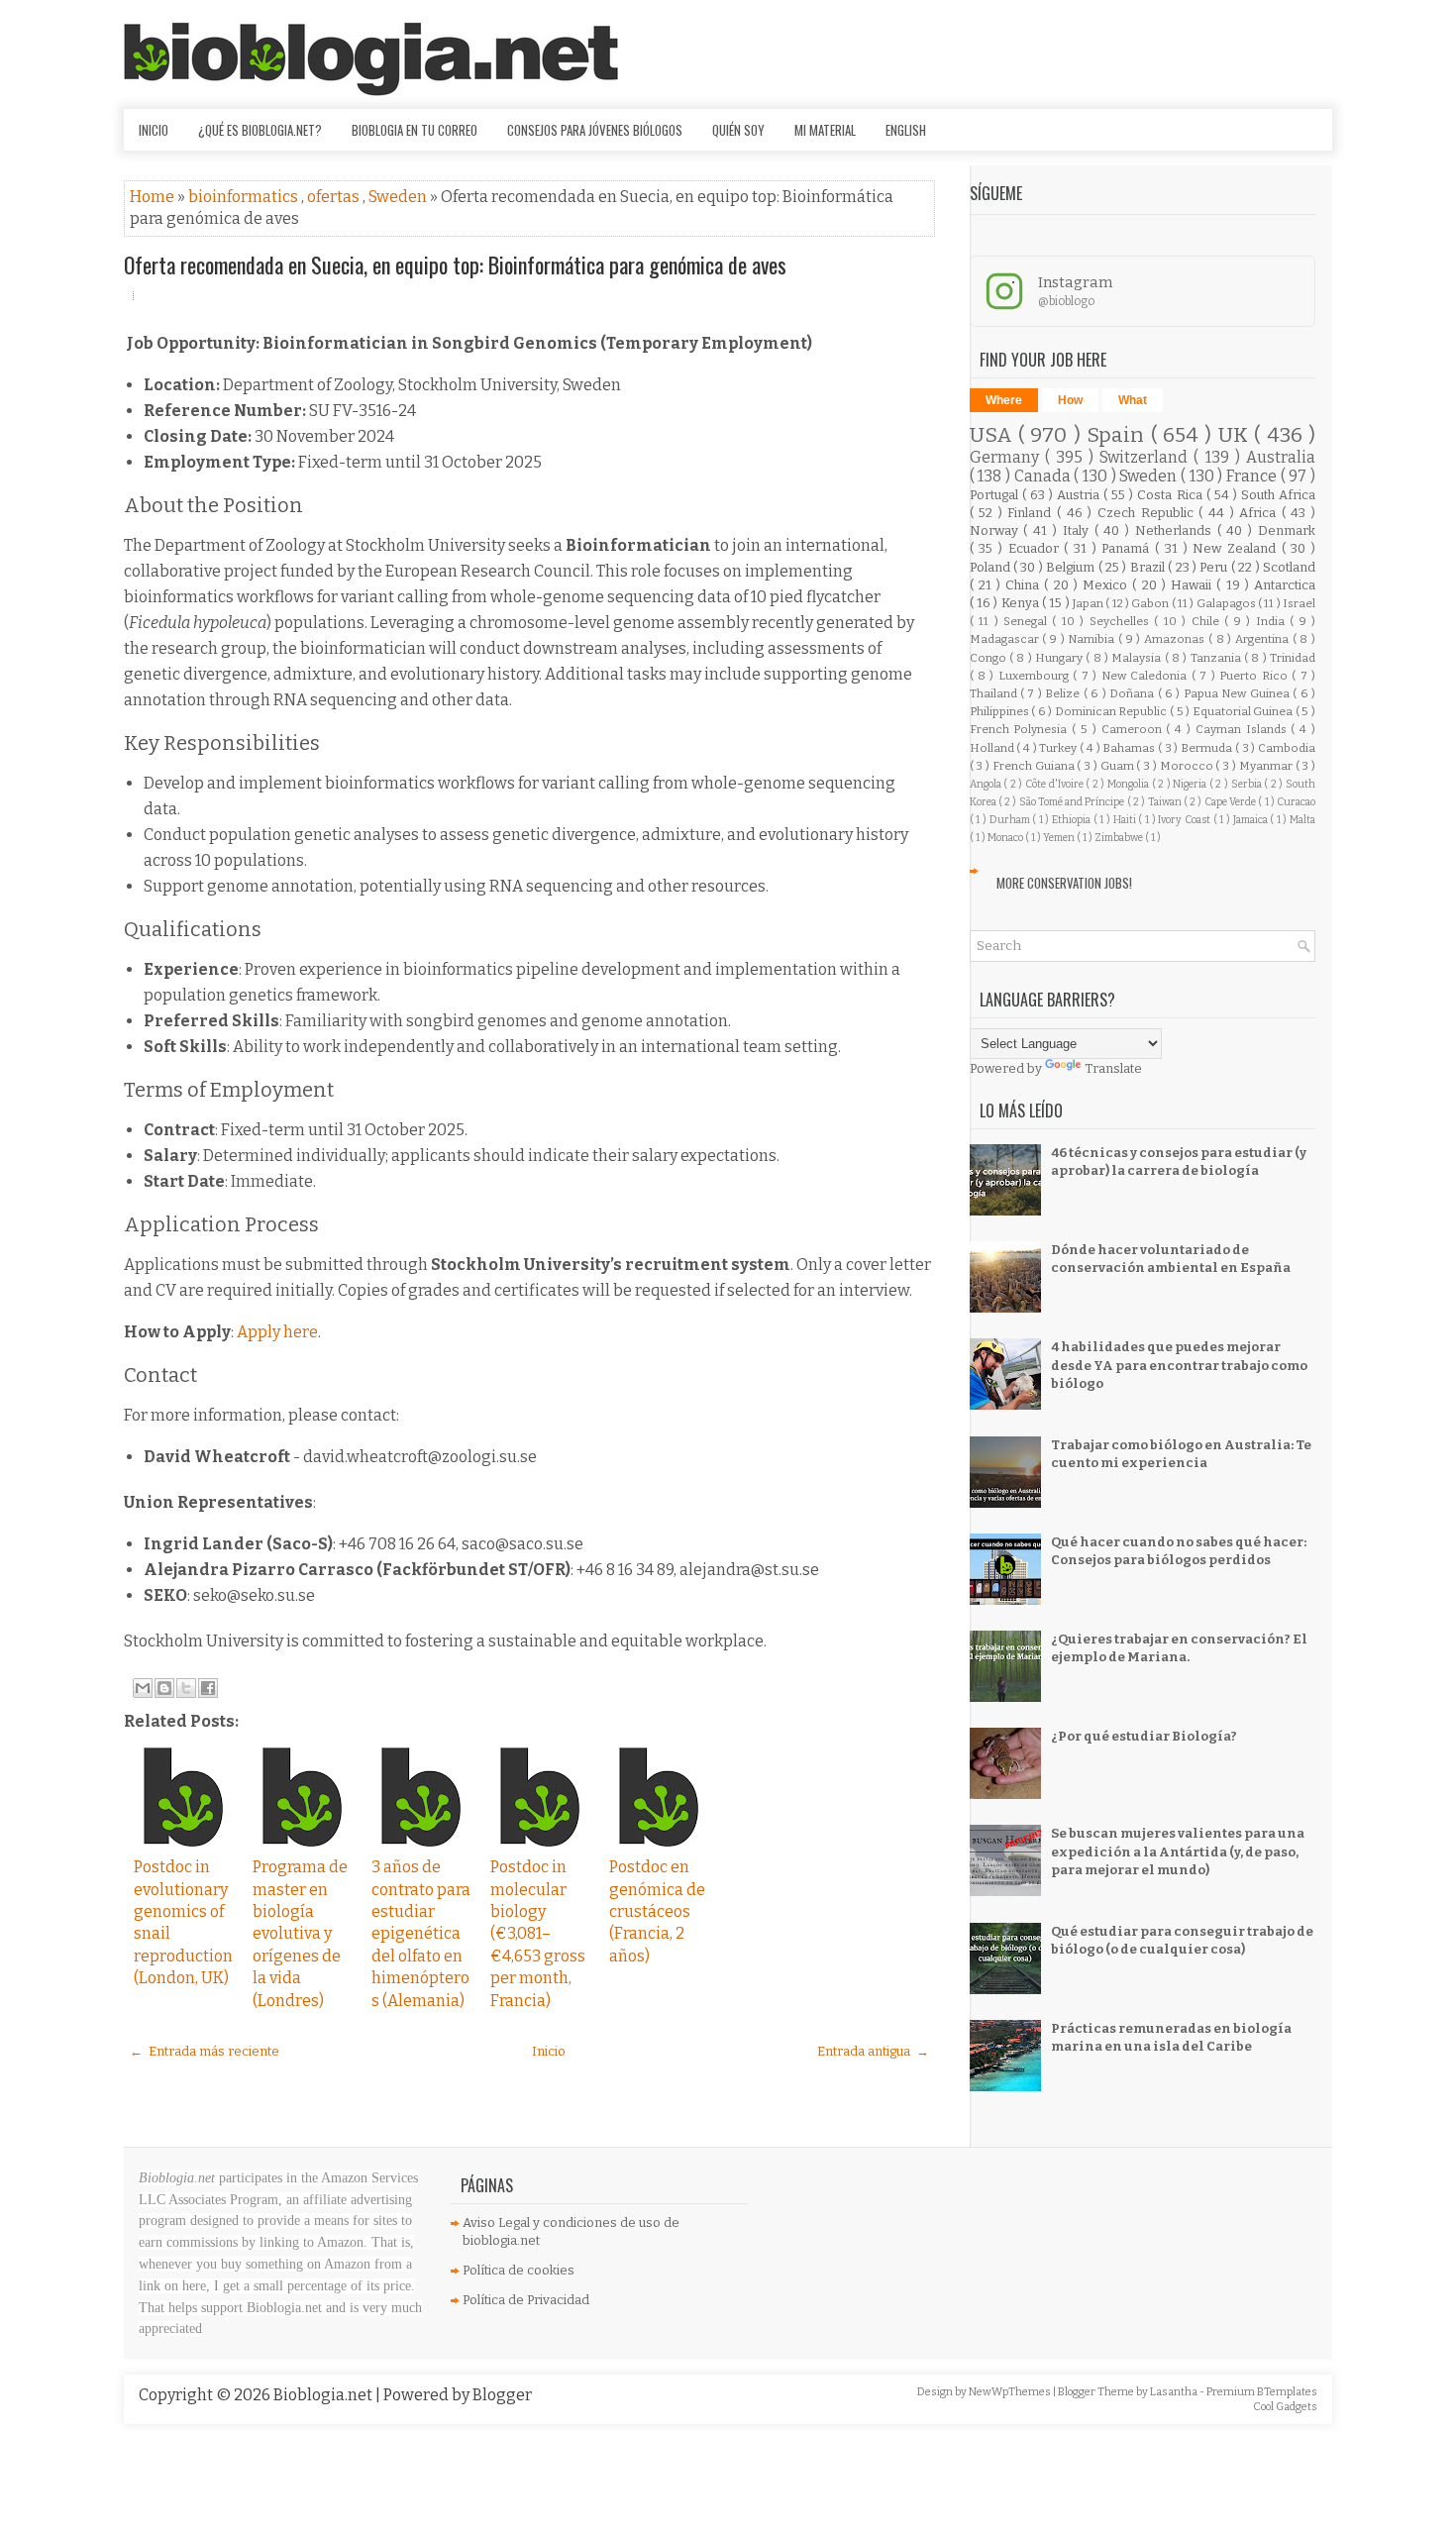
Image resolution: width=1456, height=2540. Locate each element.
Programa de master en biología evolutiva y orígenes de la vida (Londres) (300, 1933)
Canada (1044, 476)
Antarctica (1285, 585)
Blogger (502, 2395)
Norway (997, 530)
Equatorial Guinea (1244, 711)
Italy (1079, 530)
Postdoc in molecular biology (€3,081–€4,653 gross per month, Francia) (538, 1933)
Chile (1208, 621)
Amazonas (1176, 639)
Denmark (1287, 530)
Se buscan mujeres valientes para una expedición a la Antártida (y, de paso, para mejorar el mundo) (1178, 1851)
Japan (1089, 603)
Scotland (1289, 567)
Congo (989, 658)
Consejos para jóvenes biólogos (595, 130)
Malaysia (1138, 658)
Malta (1302, 820)
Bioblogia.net (324, 2395)
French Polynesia (1021, 729)
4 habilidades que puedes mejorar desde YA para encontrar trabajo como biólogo (1179, 1365)
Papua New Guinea (1238, 693)
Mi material (825, 130)
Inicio (154, 130)
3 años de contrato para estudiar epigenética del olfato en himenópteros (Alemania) (421, 1933)
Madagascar (1006, 639)
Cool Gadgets (1285, 2407)
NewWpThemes (1011, 2392)
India (1273, 621)
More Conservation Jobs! (1064, 883)
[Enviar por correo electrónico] (143, 1688)
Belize (1064, 693)
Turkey (1059, 748)
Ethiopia (1073, 820)
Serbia (1248, 784)
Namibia (1093, 639)
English (906, 130)
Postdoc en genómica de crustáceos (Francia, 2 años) (657, 1911)
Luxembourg (1036, 676)
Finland (1032, 513)
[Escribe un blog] (164, 1688)
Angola (987, 784)
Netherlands (1176, 530)
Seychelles (1122, 621)
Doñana (1133, 693)
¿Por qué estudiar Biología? (1144, 1736)
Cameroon (1134, 729)
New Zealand (1237, 548)
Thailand (995, 693)
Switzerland (1146, 457)
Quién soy (738, 130)
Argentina (1264, 639)
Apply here (277, 1332)
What (1133, 400)
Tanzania (1217, 658)
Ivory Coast (1185, 820)
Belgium (1072, 567)
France (1253, 476)
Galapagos (1227, 603)
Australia (1281, 457)
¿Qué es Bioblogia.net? (260, 130)
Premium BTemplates (1262, 2392)
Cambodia (1287, 748)
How (1070, 400)
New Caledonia (1146, 676)
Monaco (1006, 838)
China (1025, 585)
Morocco (1188, 766)
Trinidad (1293, 658)
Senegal (1028, 621)
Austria (1080, 495)
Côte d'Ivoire (1055, 784)
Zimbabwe (1120, 838)
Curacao (1296, 802)
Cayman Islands (1244, 729)
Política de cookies (519, 2270)
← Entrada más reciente (205, 2051)
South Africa (1278, 495)
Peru (1215, 567)
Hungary (1060, 658)
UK (1236, 435)
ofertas (335, 197)
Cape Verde (1232, 802)
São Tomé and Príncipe (1073, 802)
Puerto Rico (1255, 676)
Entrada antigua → (873, 2051)
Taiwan (1166, 802)
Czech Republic (1148, 513)
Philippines (1001, 711)
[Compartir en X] (186, 1688)
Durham (1011, 820)
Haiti (1126, 820)
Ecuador (1037, 548)
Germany (1007, 457)
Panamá (1128, 548)
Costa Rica (1171, 495)
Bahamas (1130, 748)
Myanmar (1267, 766)
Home (154, 197)
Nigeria (1191, 784)
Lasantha (1175, 2392)
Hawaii (1194, 585)
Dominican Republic (1112, 711)
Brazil (1149, 567)
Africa (1260, 513)
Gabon (1151, 603)
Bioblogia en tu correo (415, 130)
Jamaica (1252, 820)
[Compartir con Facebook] (208, 1688)
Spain (1118, 435)
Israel (1299, 603)
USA (994, 435)
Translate (1113, 1068)
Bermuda (1208, 748)
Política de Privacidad (526, 2300)
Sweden (399, 197)
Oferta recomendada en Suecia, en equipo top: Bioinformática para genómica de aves (455, 265)
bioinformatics (245, 197)
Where (1004, 400)
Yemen (1060, 838)
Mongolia (1130, 784)
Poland (991, 567)
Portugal (996, 495)
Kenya (1022, 603)
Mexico (1107, 585)
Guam (1119, 766)
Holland (993, 748)
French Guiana (1035, 766)
